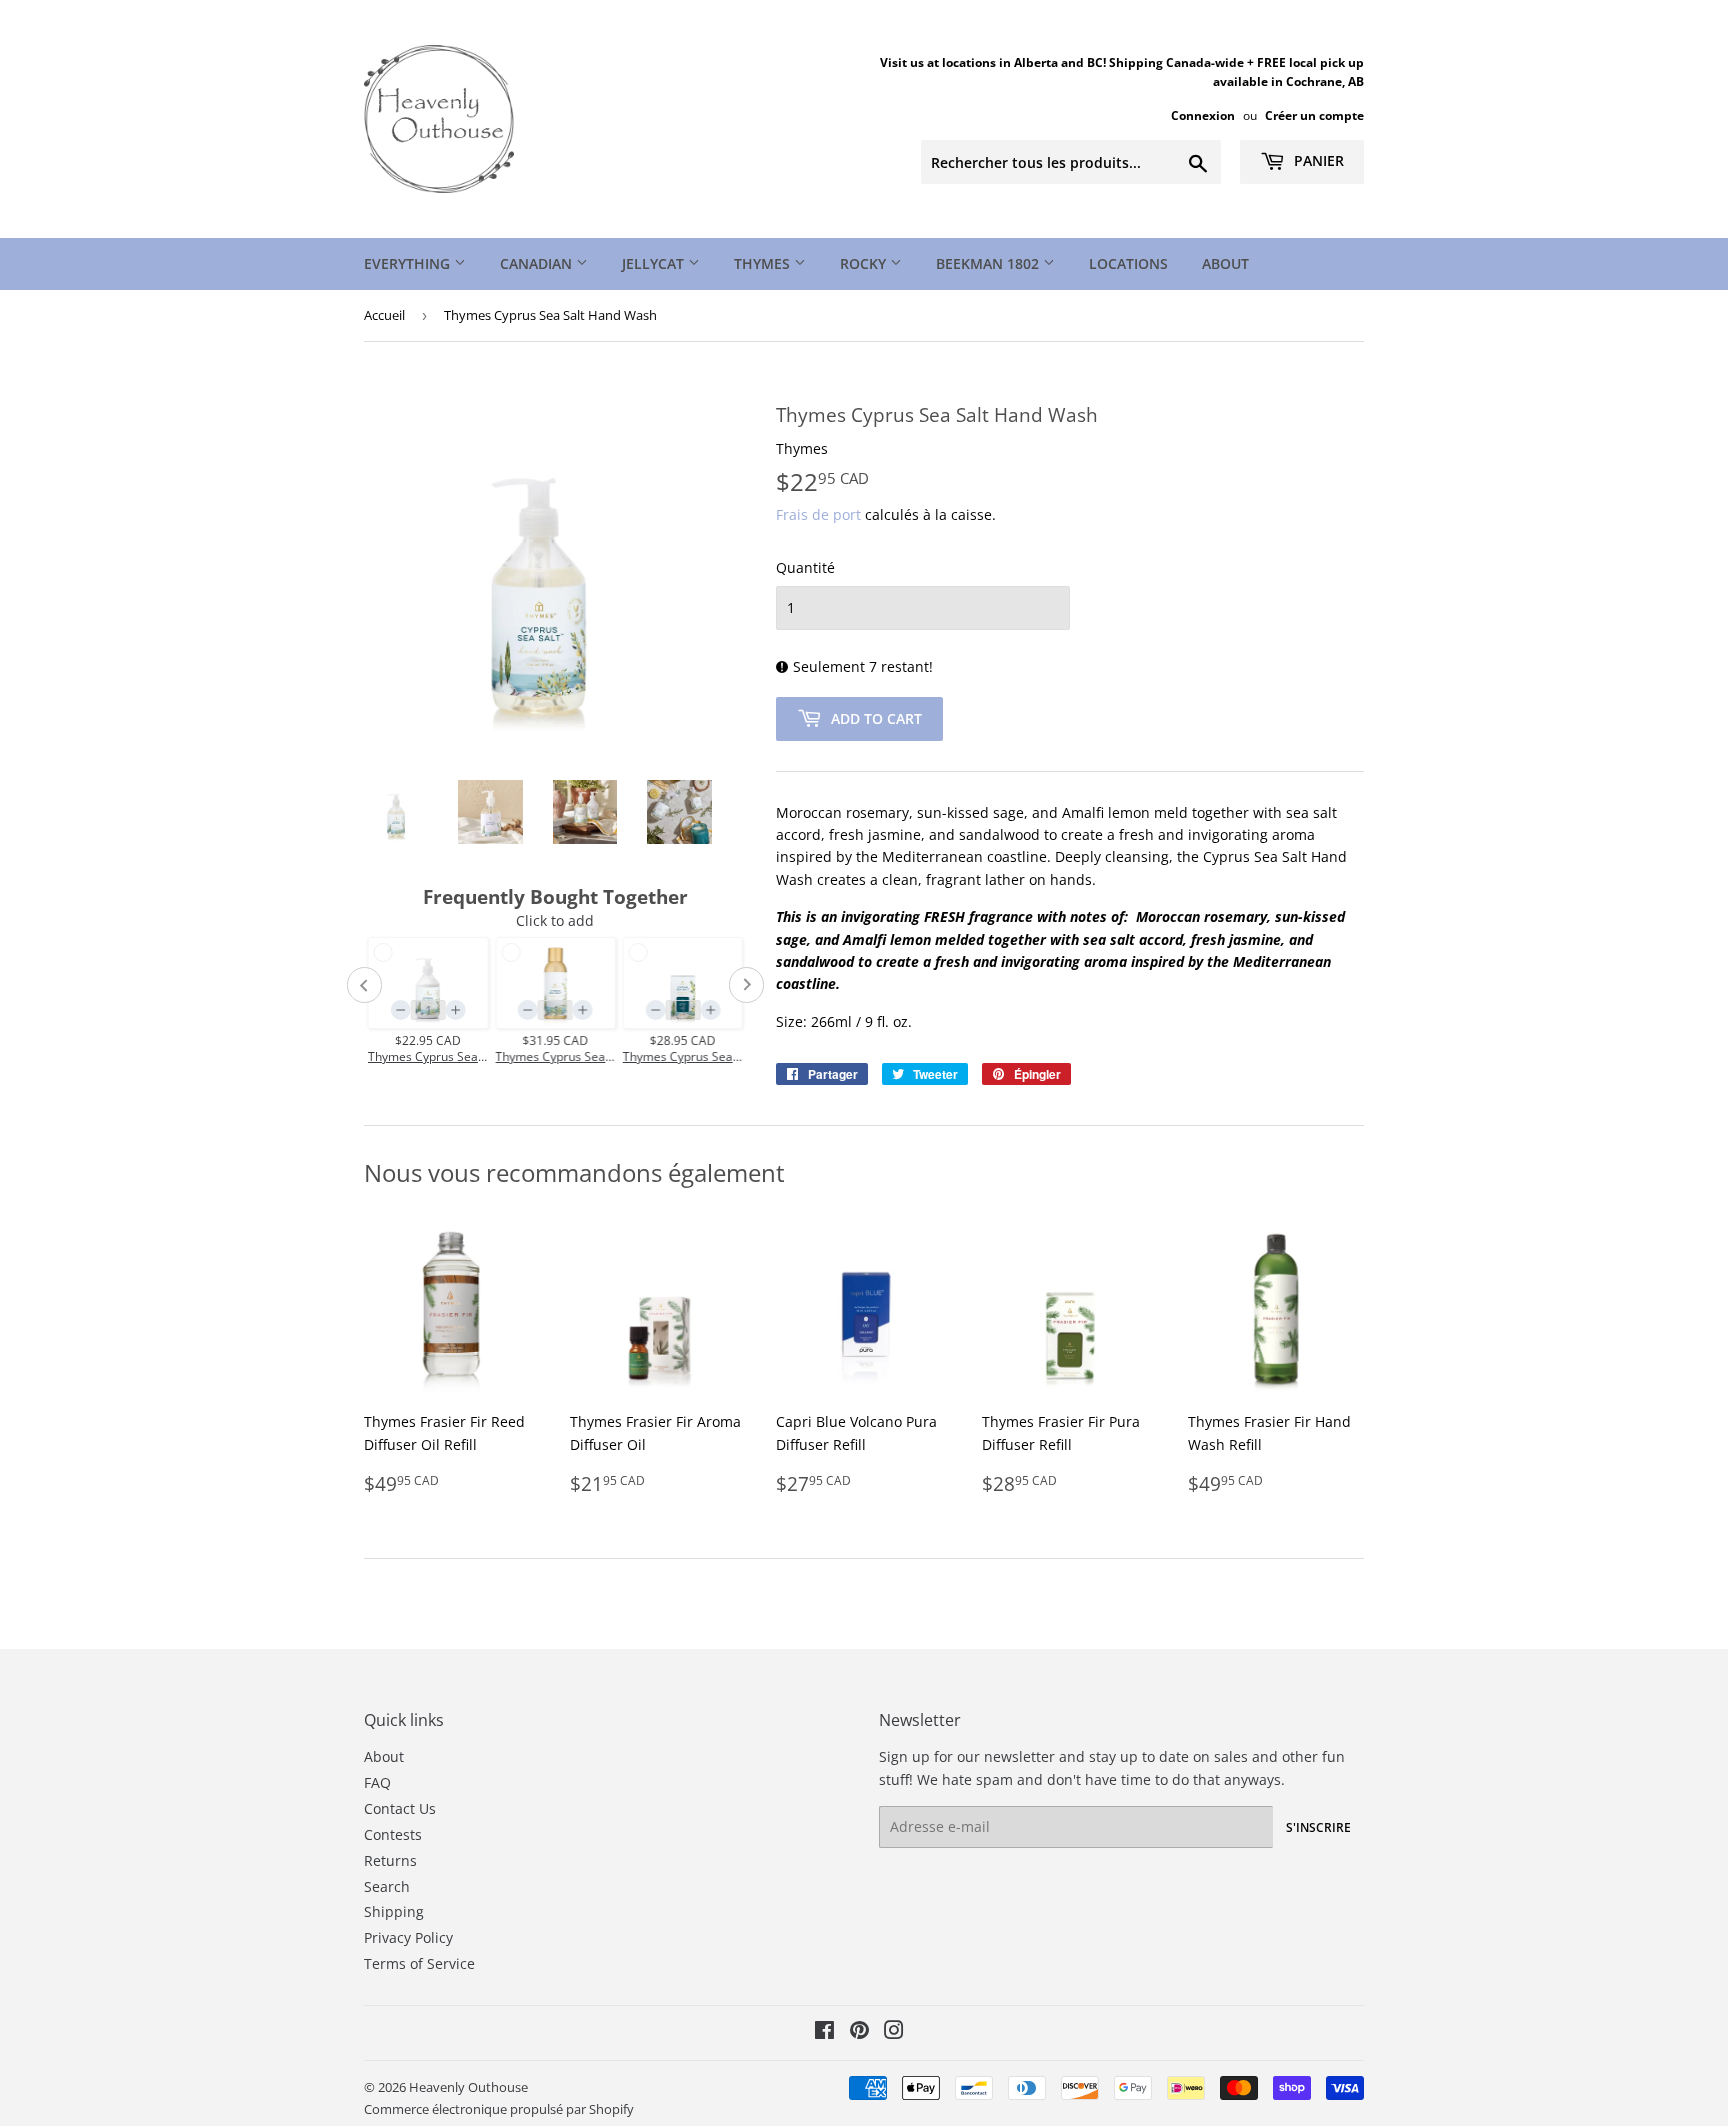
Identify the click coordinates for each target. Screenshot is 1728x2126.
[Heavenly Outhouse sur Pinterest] (859, 2032)
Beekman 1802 (989, 263)
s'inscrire (1318, 1827)
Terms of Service (419, 1963)
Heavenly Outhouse (468, 2087)
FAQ (377, 1782)
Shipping (394, 1911)
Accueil (384, 315)
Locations (1128, 263)
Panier (1317, 160)
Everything (409, 263)
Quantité (805, 567)
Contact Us (400, 1808)
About (1225, 263)
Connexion (1203, 115)
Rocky (865, 263)
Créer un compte (1314, 115)
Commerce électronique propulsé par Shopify (499, 2109)
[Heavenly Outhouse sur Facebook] (824, 2032)
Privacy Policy (408, 1937)
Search (387, 1886)
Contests (393, 1834)
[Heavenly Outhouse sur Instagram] (894, 2032)
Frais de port (818, 514)
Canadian (538, 263)
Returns (390, 1860)
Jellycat (655, 263)
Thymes (764, 263)
